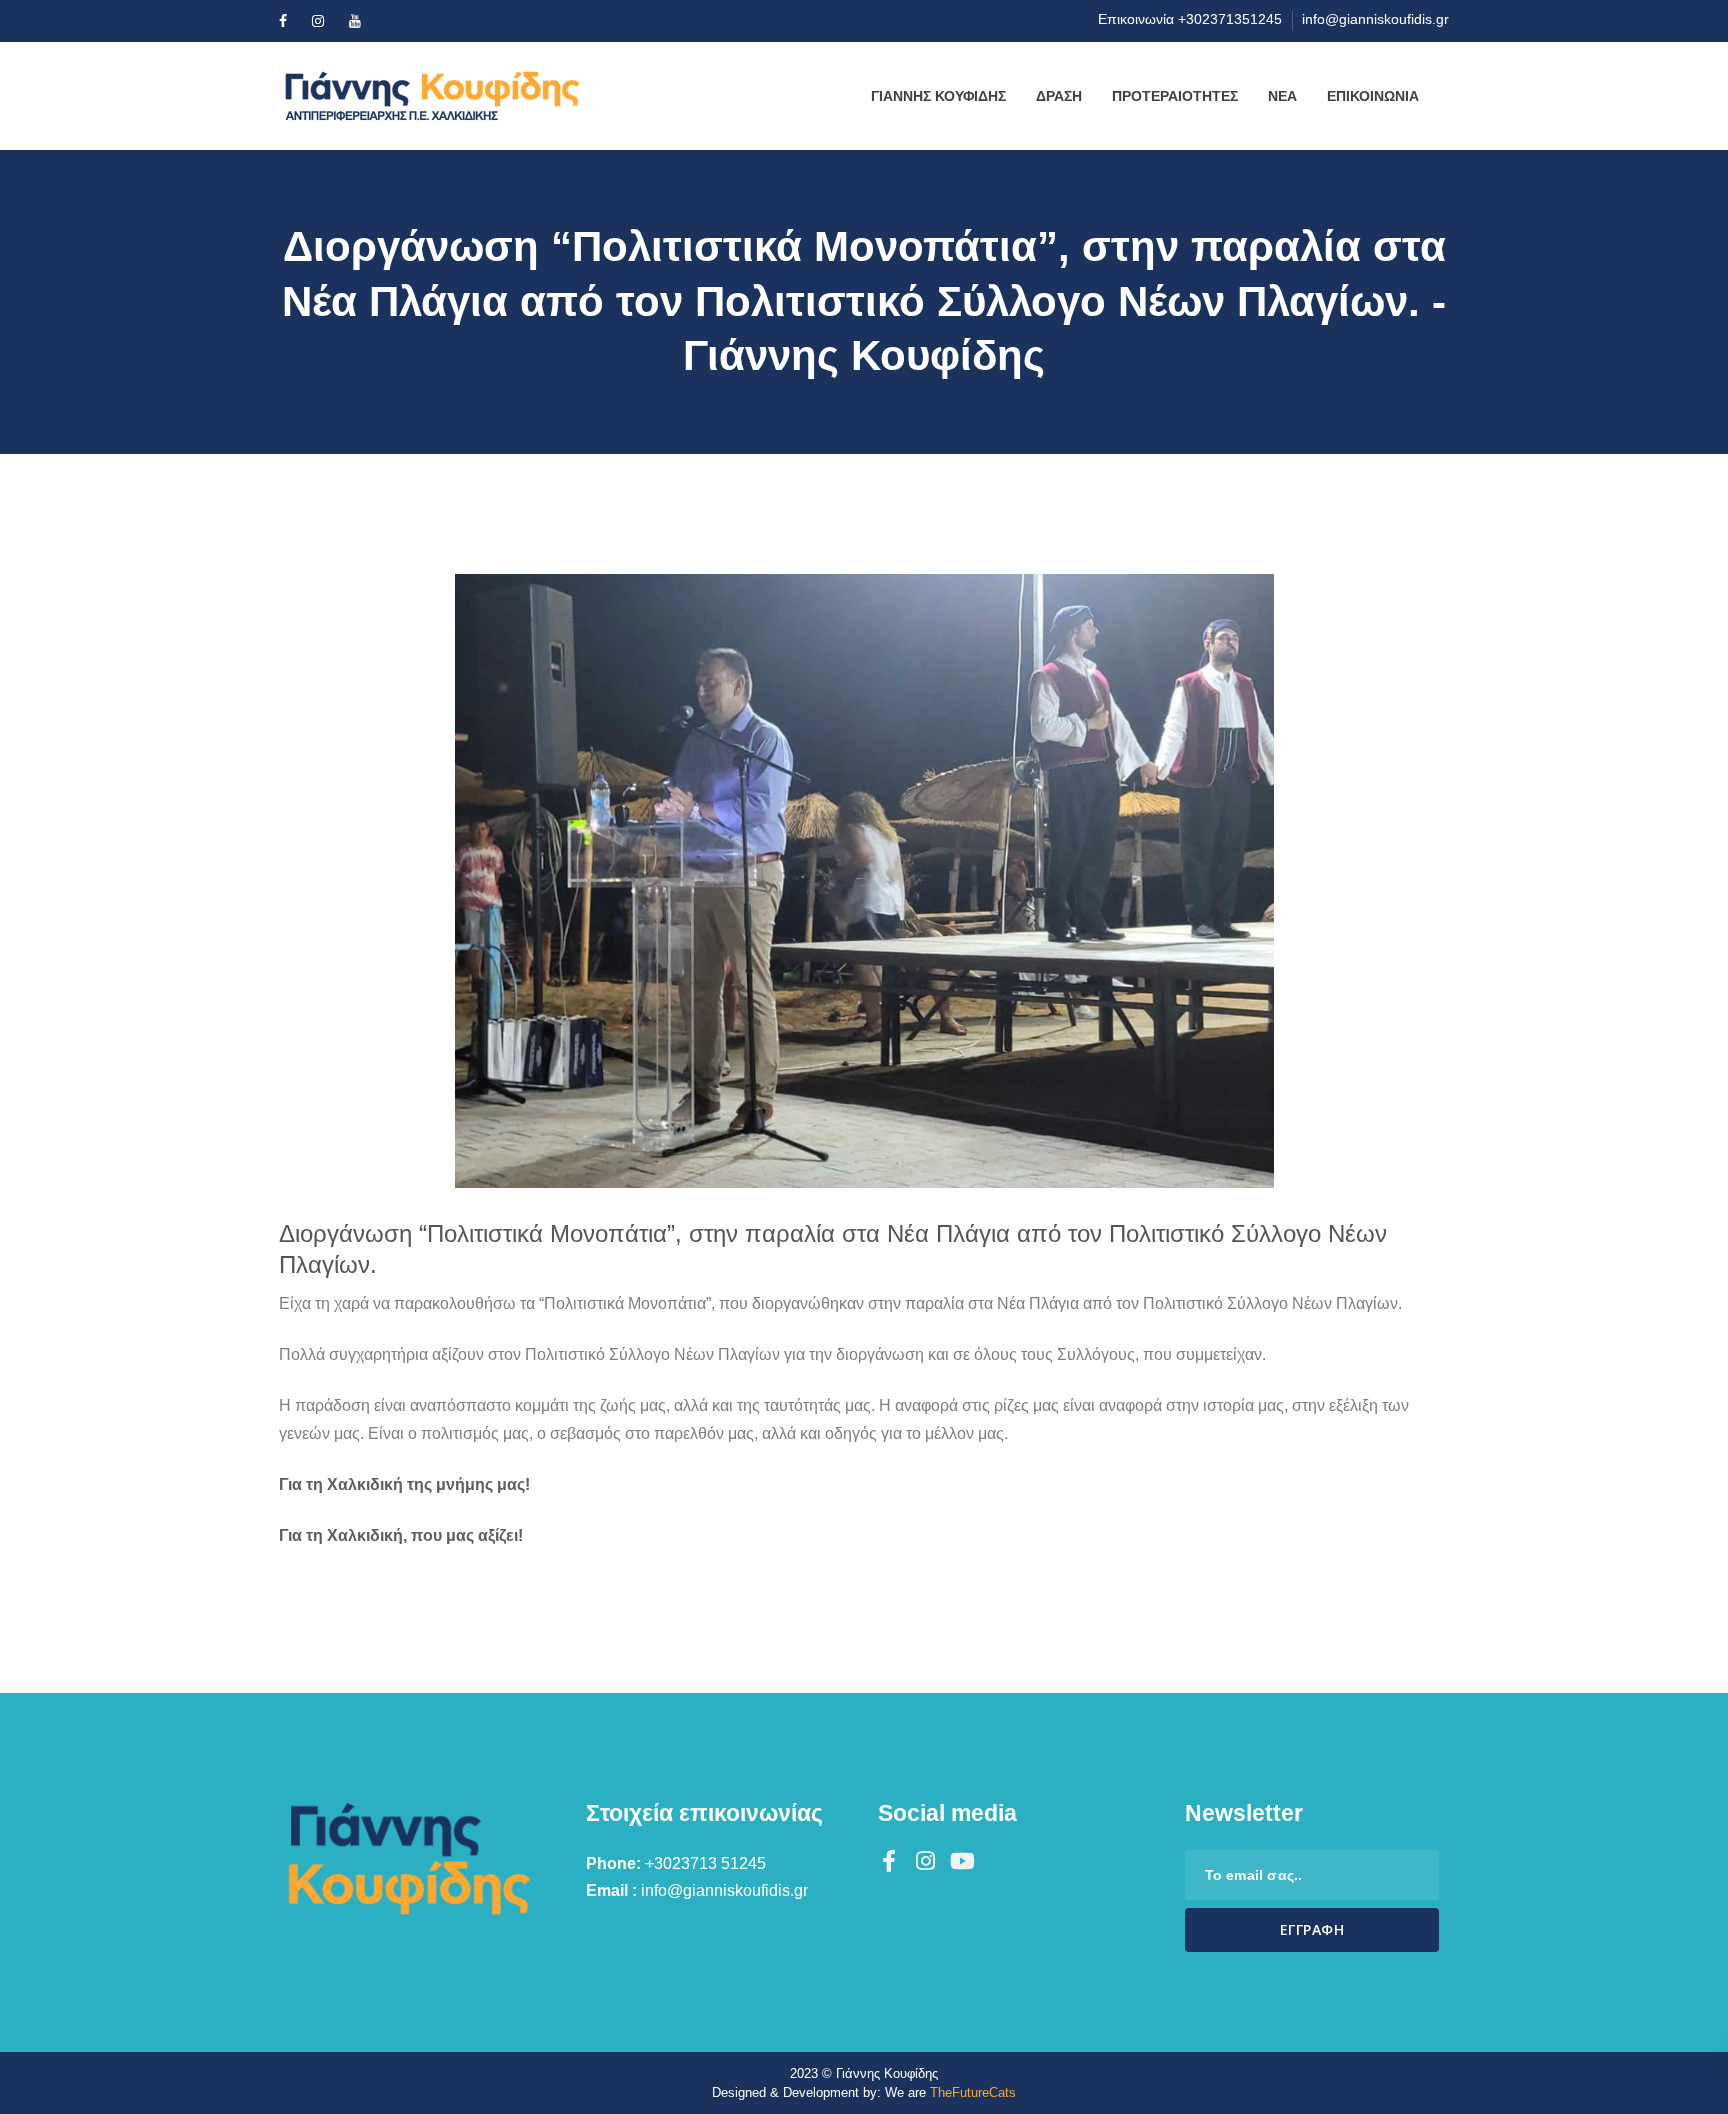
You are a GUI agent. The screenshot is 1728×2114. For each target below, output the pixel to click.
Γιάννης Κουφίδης (938, 96)
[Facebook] (283, 21)
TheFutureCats (973, 2092)
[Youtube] (355, 21)
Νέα (1282, 96)
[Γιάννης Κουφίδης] (454, 96)
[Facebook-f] (889, 1861)
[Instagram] (318, 21)
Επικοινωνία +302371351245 (1190, 19)
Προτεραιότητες (1175, 96)
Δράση (1059, 96)
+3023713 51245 (705, 1863)
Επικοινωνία (1373, 96)
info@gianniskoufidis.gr (1375, 19)
